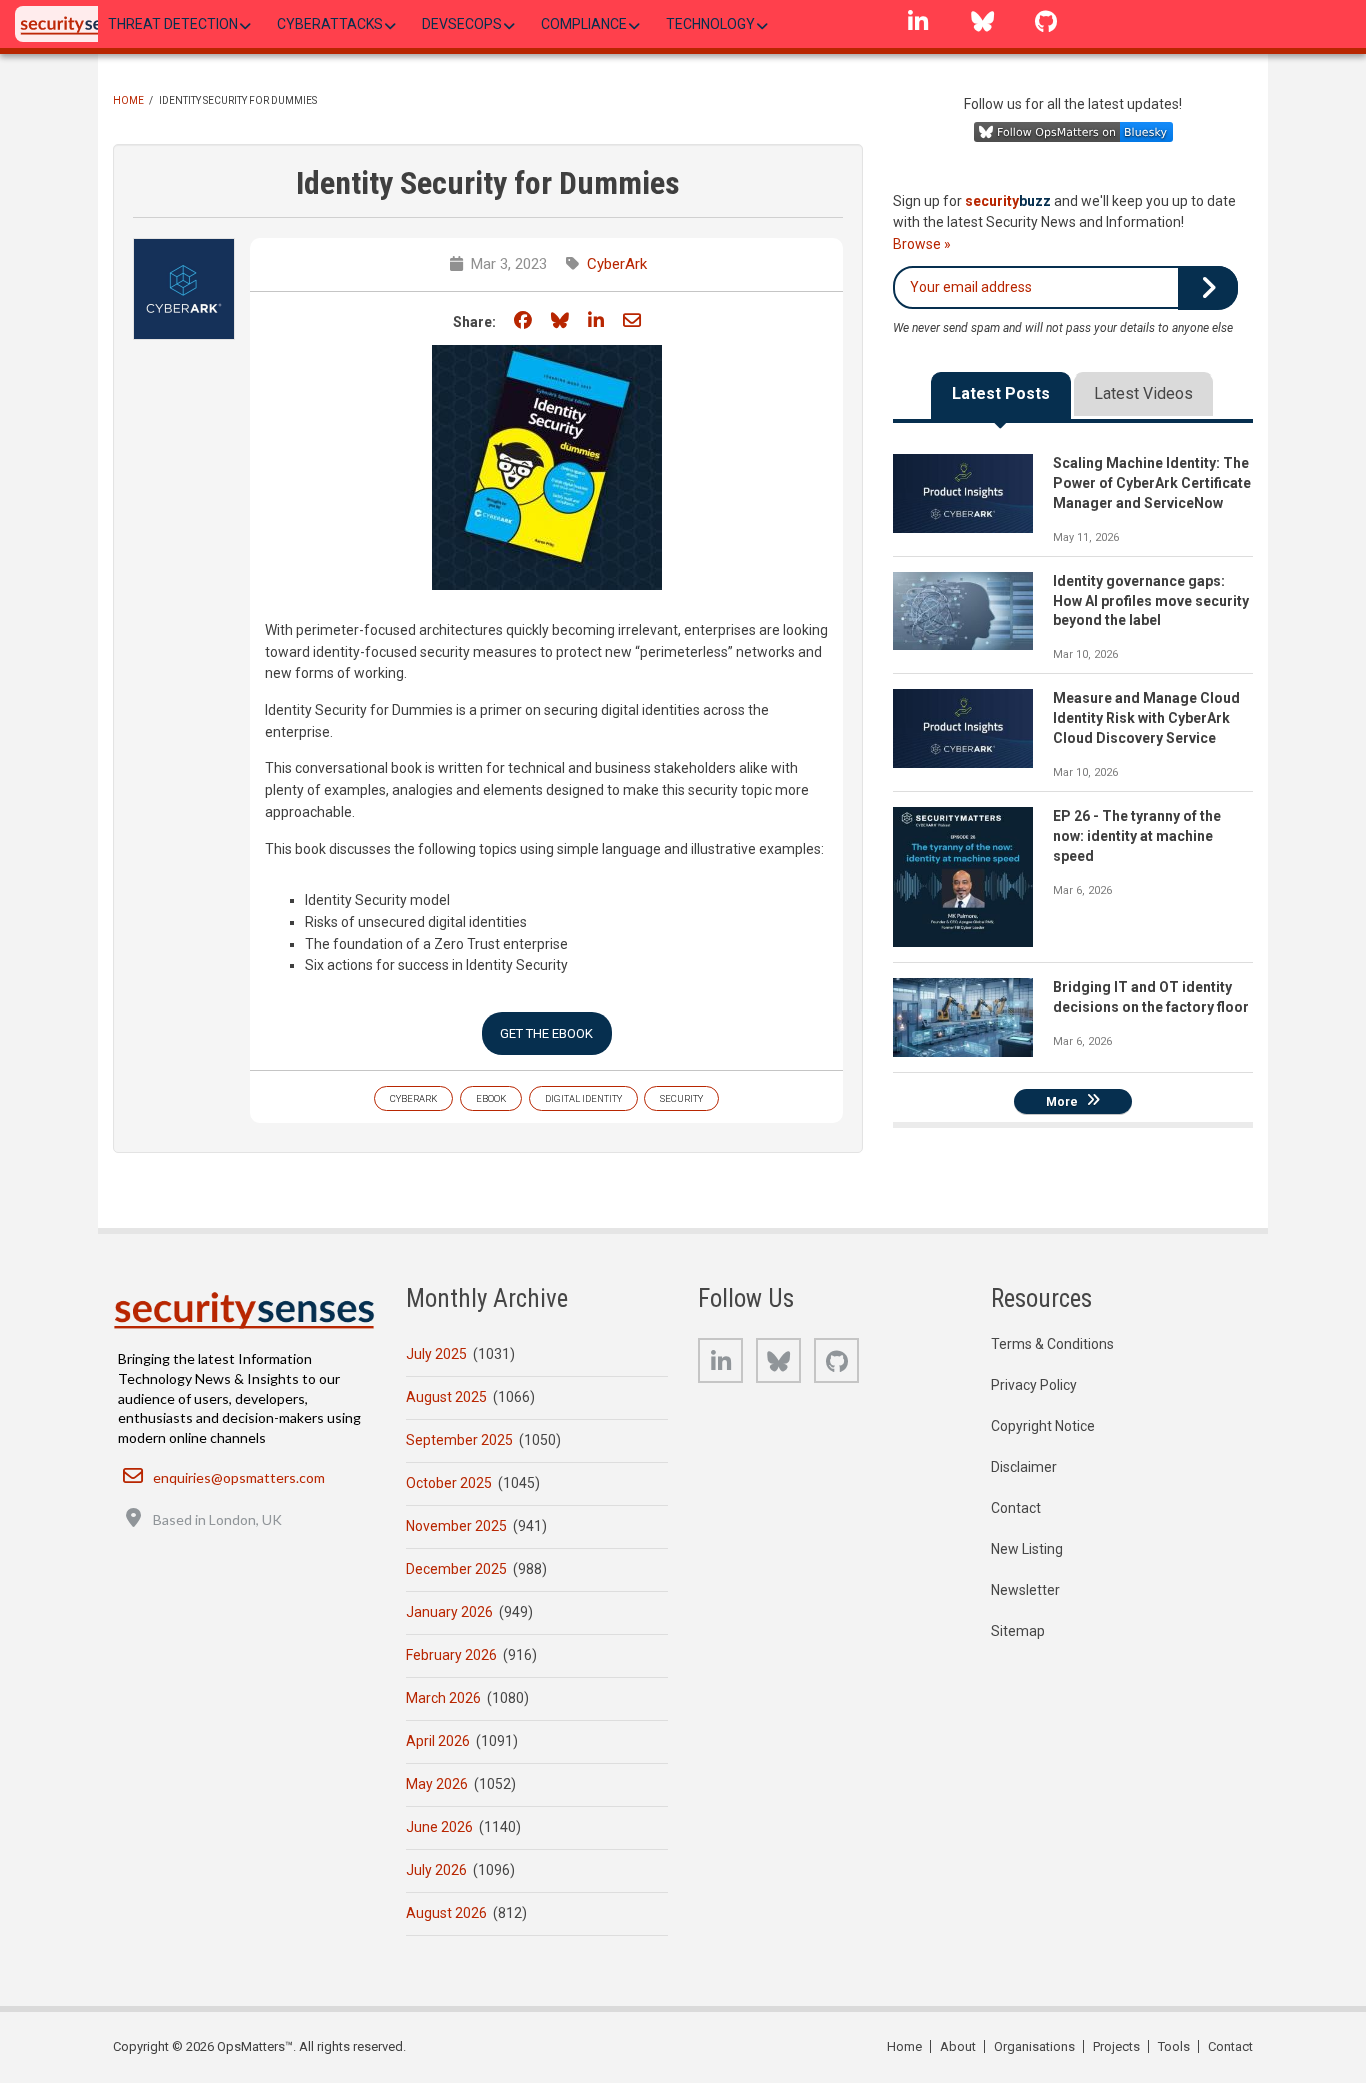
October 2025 (449, 1483)
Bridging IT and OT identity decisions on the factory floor (1151, 997)
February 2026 (451, 1655)
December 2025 (456, 1569)
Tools (1174, 2046)
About (958, 2046)
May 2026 (437, 1784)
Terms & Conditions (1052, 1344)
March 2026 (443, 1698)
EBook (491, 1098)
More (1062, 1101)
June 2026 (439, 1827)
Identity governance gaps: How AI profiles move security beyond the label (1151, 601)
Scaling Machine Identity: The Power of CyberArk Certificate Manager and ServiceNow (1152, 483)
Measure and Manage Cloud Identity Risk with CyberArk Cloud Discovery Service (1146, 718)
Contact (1016, 1508)
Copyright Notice (1043, 1426)
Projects (1116, 2046)
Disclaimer (1024, 1467)
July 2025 (436, 1354)
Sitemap (1018, 1631)
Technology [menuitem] (710, 24)
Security (681, 1098)
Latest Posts (1001, 393)
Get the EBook (546, 1033)
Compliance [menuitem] (584, 24)
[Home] (79, 24)
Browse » (922, 244)
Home (128, 100)
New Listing (1027, 1549)
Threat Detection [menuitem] (173, 24)
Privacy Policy (1034, 1385)
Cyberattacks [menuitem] (330, 24)
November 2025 (456, 1526)
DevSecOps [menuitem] (462, 24)
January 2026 (449, 1612)
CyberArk (617, 264)
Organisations (1034, 2046)
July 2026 (436, 1870)
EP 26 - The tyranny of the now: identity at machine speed (1137, 836)
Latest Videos (1143, 393)
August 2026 (446, 1913)
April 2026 (438, 1741)
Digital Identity (583, 1098)
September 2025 (459, 1440)
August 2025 (446, 1397)
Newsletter (1025, 1590)
